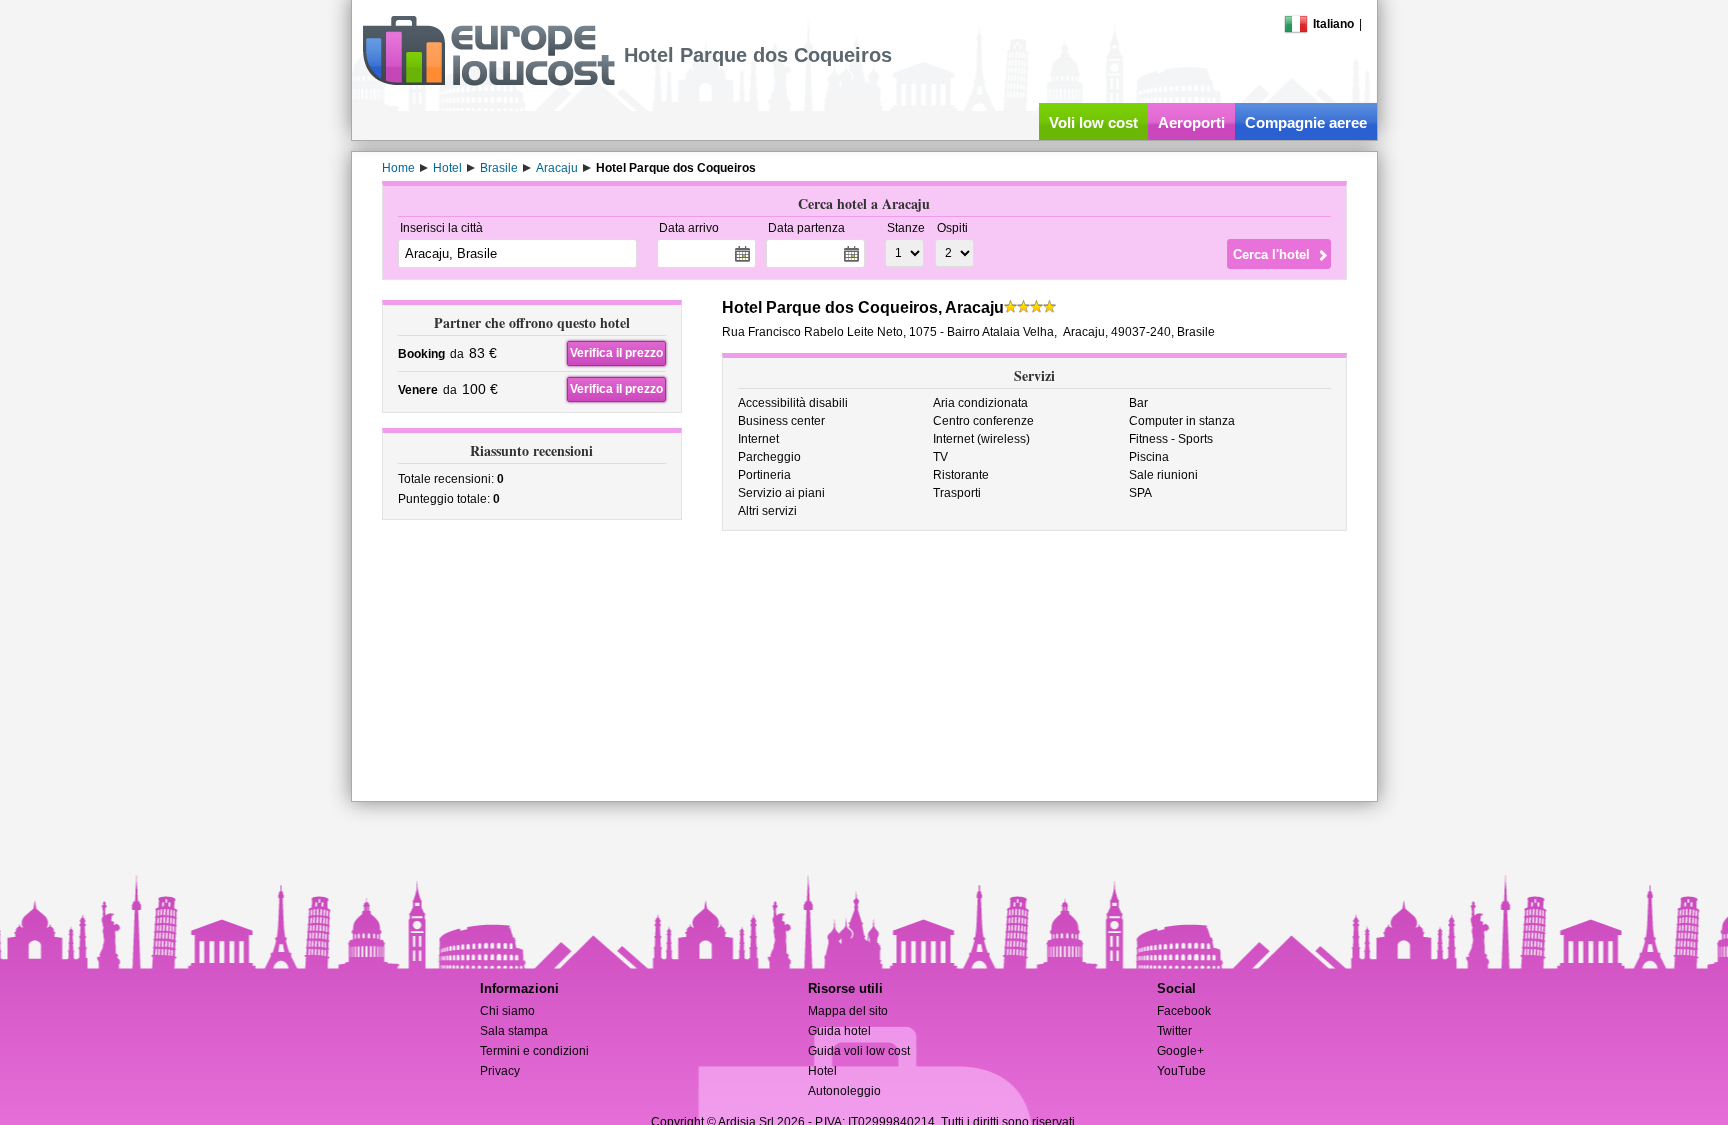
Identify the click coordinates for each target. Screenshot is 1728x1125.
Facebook (1184, 1011)
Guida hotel (839, 1031)
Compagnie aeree (1306, 122)
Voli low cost (1093, 122)
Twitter (1174, 1031)
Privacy (500, 1071)
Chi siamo (507, 1011)
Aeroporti (1191, 122)
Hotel (822, 1071)
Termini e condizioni (534, 1051)
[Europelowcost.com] (488, 82)
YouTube (1181, 1071)
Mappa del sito (848, 1011)
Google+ (1180, 1051)
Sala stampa (514, 1031)
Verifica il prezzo (616, 353)
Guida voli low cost (859, 1051)
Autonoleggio (844, 1091)
